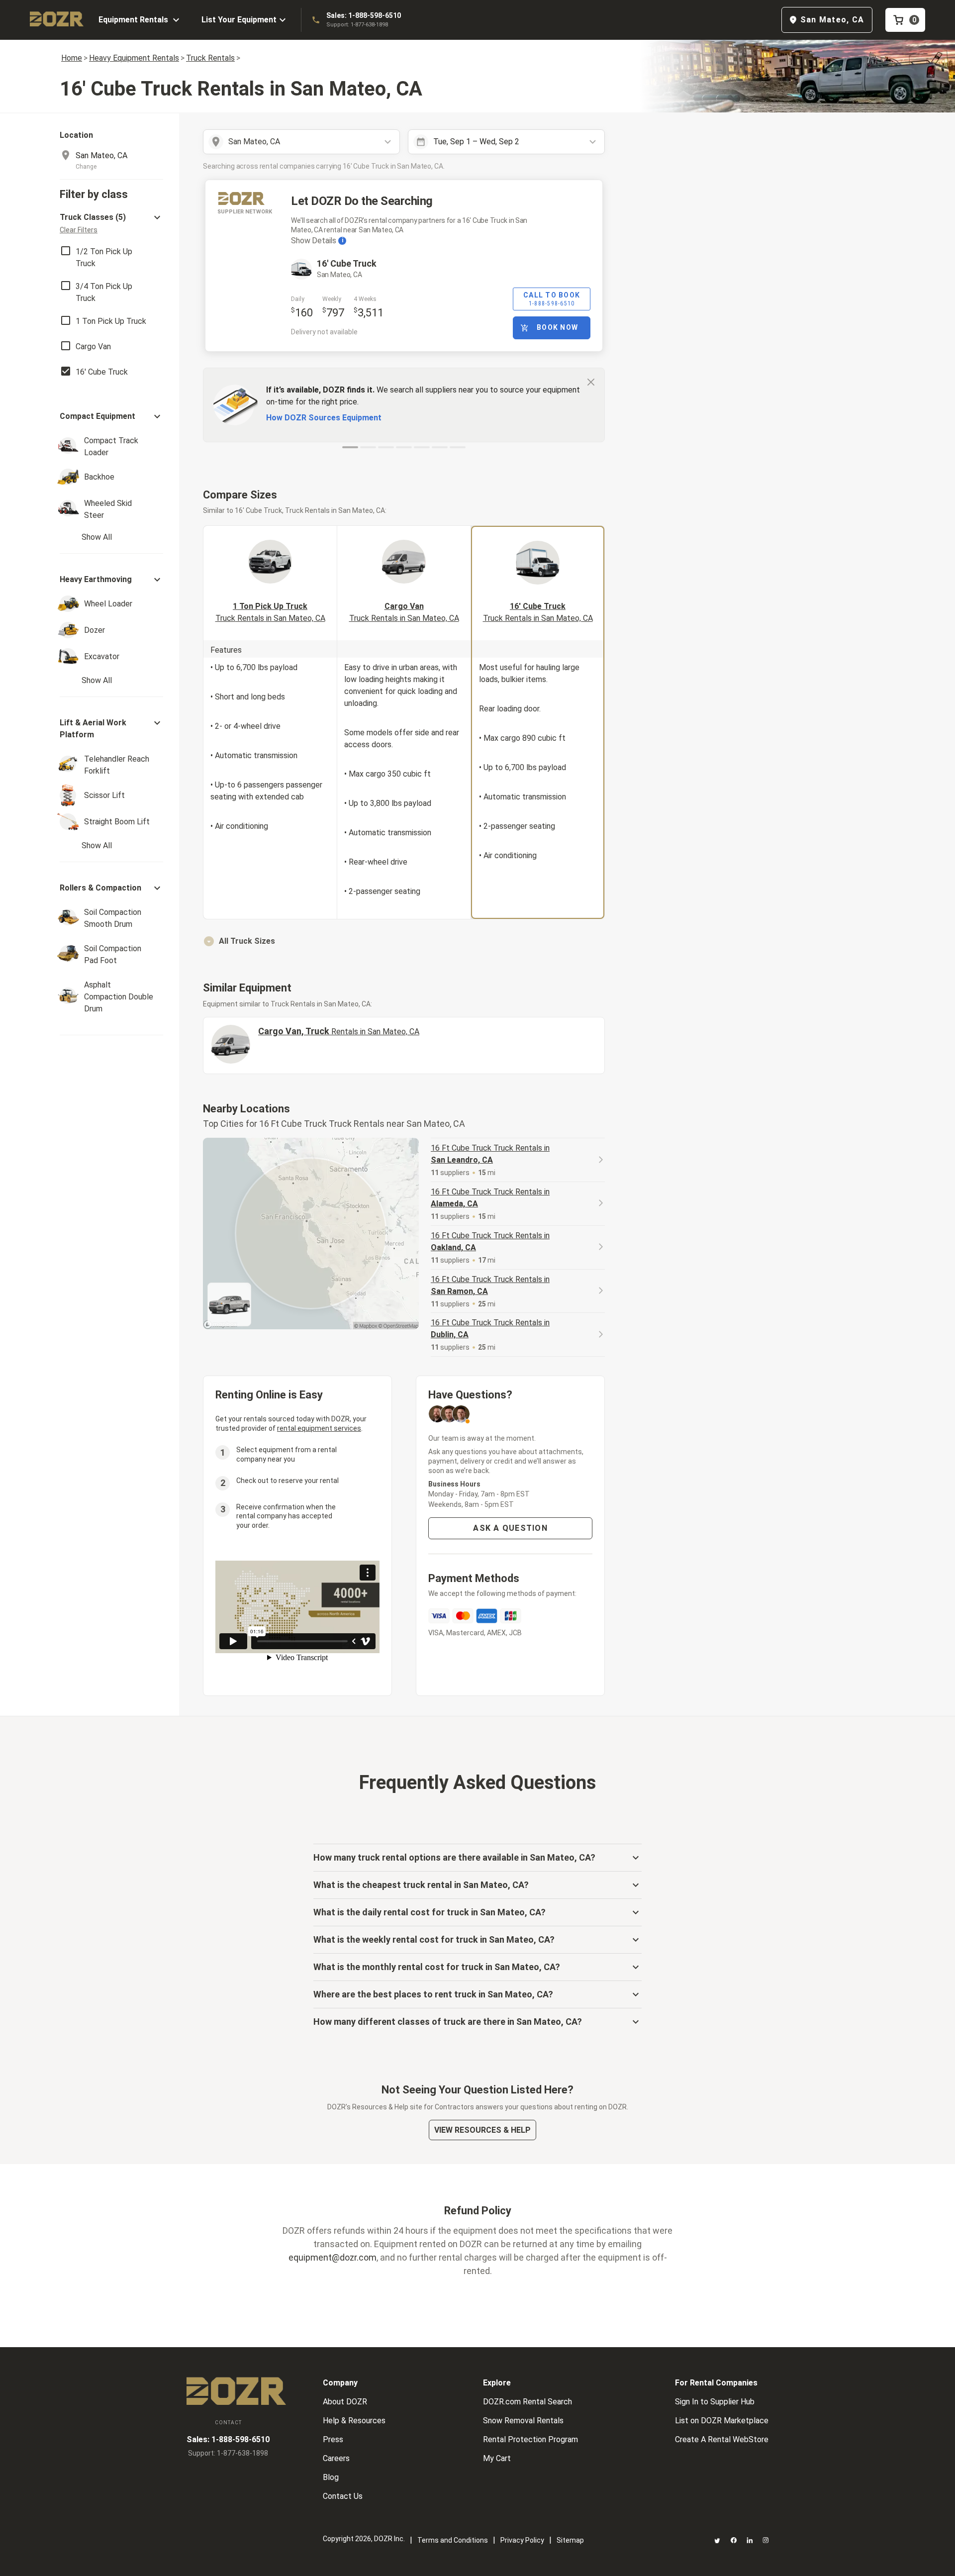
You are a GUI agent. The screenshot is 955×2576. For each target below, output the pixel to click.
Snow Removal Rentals (523, 2421)
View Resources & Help (482, 2130)
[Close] (591, 382)
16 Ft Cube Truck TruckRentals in (490, 1154)
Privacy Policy (522, 2540)
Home (72, 58)
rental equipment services (319, 1428)
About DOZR (345, 2402)
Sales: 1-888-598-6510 (364, 15)
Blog (331, 2477)
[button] (111, 223)
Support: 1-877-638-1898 (357, 25)
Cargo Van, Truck (339, 1031)
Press (333, 2439)
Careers (336, 2458)
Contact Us (343, 2496)
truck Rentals (210, 58)
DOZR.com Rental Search (527, 2402)
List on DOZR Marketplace (722, 2421)
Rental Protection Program (530, 2439)
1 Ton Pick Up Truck (270, 612)
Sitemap (570, 2540)
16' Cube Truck (538, 612)
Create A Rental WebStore (722, 2439)
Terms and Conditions (453, 2540)
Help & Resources (354, 2421)
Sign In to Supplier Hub (715, 2402)
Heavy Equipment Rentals (134, 58)
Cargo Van (404, 612)
